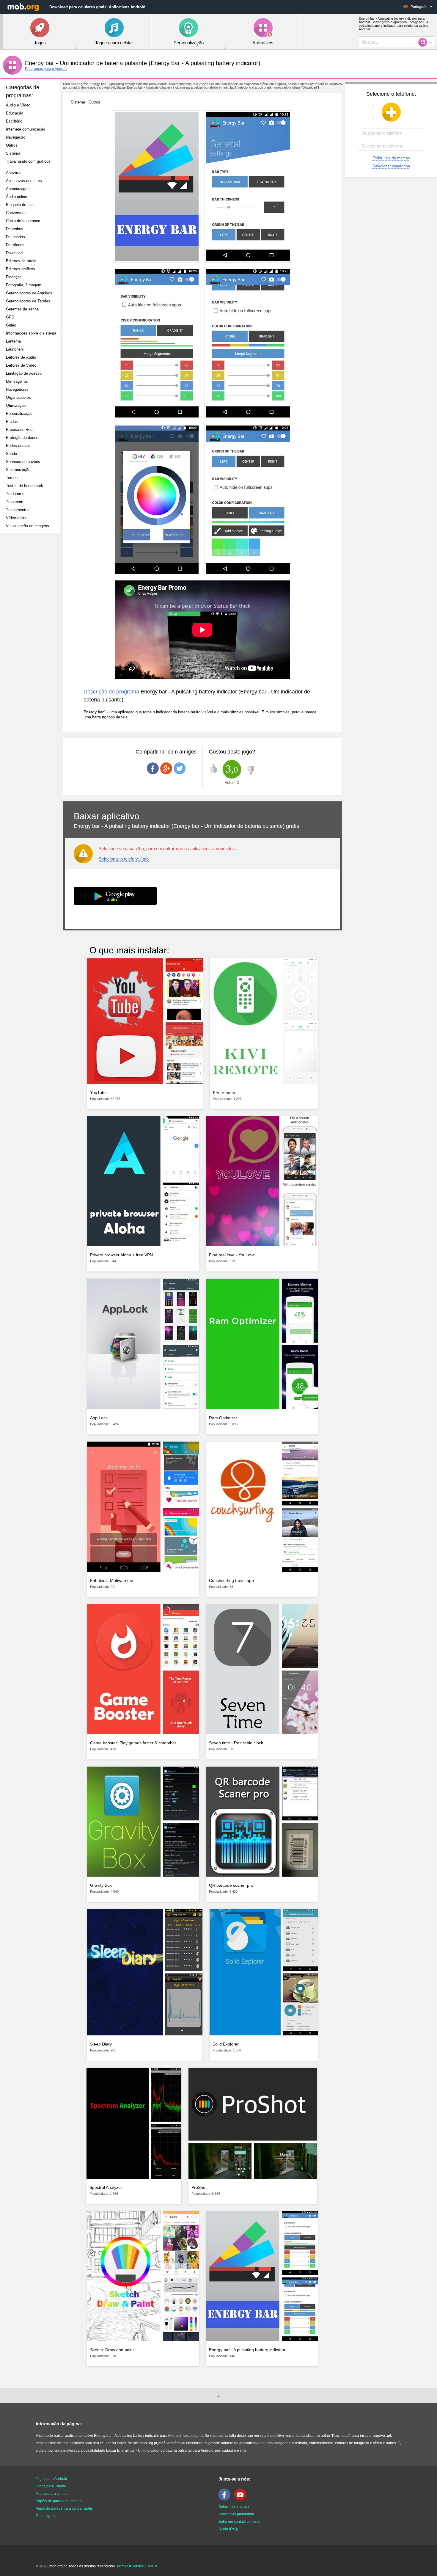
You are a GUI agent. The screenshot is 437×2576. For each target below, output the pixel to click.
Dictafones (15, 245)
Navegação (16, 137)
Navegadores (17, 389)
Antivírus (14, 173)
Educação (15, 113)
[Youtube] (242, 2499)
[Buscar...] (425, 42)
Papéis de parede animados (59, 2501)
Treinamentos (18, 510)
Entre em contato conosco (239, 2522)
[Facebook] (226, 2499)
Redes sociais (18, 446)
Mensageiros (17, 381)
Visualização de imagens (27, 526)
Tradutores (15, 494)
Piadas (12, 422)
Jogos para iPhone (51, 2486)
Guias (11, 325)
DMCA (152, 2566)
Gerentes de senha (22, 309)
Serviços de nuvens (23, 462)
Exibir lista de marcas (391, 158)
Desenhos (15, 229)
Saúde (11, 454)
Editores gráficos (21, 269)
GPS (10, 317)
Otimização (16, 405)
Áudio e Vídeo (18, 105)
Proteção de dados (22, 438)
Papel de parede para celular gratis (64, 2509)
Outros (12, 145)
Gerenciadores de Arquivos (29, 293)
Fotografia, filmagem (24, 285)
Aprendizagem (18, 189)
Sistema (13, 153)
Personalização (19, 413)
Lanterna (13, 341)
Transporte (15, 502)
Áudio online (16, 197)
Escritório (14, 121)
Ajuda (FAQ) (228, 2529)
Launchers (15, 349)
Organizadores (18, 397)
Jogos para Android (51, 2479)
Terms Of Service (130, 2566)
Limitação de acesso (24, 373)
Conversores (17, 213)
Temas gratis (46, 2516)
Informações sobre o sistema (31, 333)
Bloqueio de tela (20, 205)
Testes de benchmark (25, 486)
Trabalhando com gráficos (28, 161)
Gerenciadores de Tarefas (28, 301)
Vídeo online (17, 518)
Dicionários (15, 237)
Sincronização (18, 470)
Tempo (12, 478)
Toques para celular (52, 2494)
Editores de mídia (21, 261)
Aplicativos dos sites (24, 181)
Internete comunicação (26, 129)
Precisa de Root (20, 430)
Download (14, 253)
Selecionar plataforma (391, 166)
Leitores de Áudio (21, 357)
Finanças (14, 277)
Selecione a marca (234, 2507)
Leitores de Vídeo (21, 365)
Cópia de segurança (23, 221)
